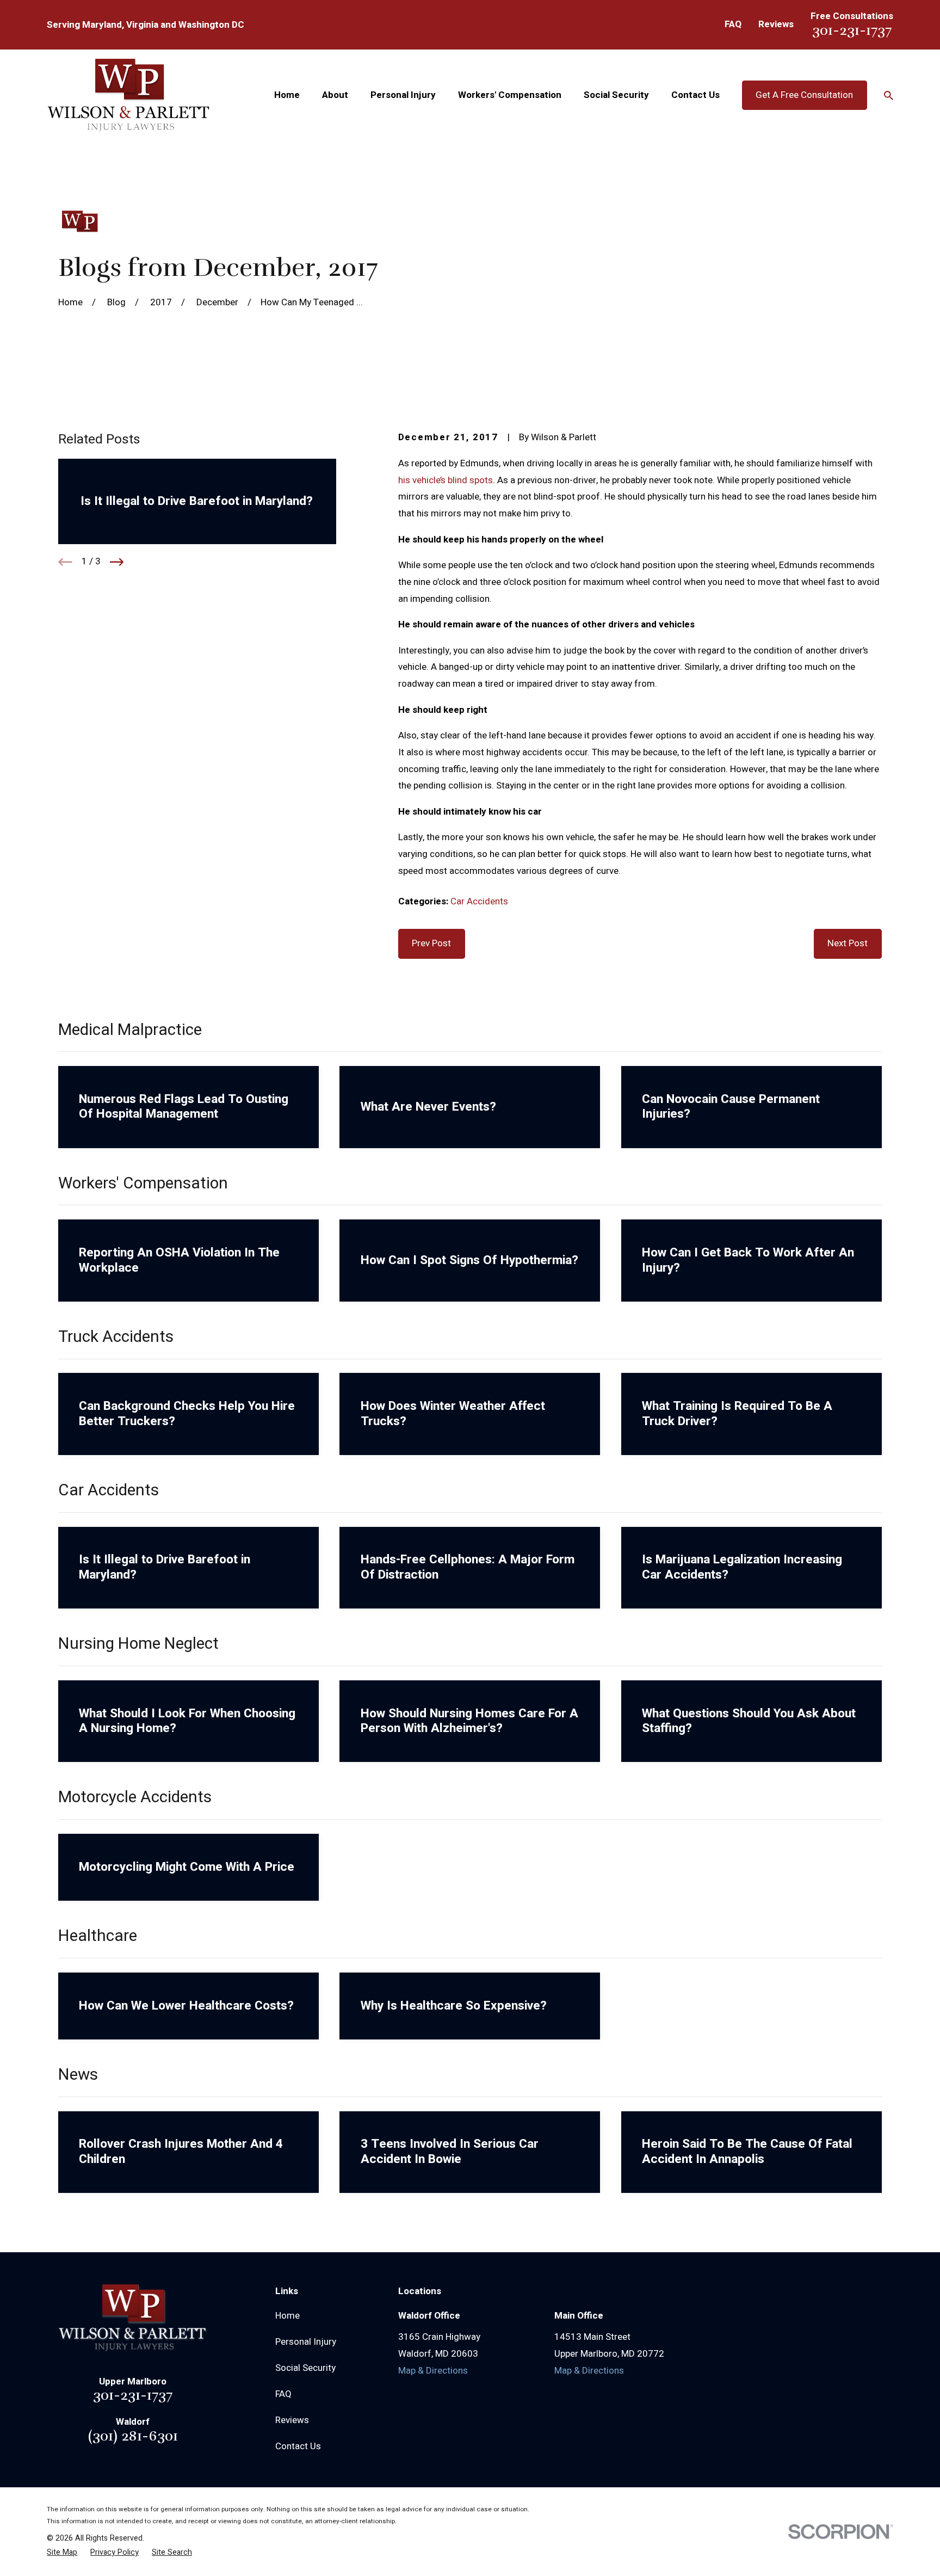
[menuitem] (62, 2553)
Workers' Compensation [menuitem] (510, 95)
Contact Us (298, 2446)
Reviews (776, 24)
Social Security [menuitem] (616, 95)
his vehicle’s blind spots (446, 480)
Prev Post (431, 943)
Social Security (305, 2368)
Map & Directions (433, 2371)
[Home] (129, 95)
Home (287, 2316)
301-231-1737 (852, 30)
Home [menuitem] (287, 95)
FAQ (733, 24)
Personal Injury (306, 2342)
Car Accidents (479, 901)
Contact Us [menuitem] (695, 95)
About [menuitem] (335, 95)
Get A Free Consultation (804, 95)
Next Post (848, 943)
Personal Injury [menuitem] (403, 95)
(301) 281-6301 (133, 2436)
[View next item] (117, 562)
